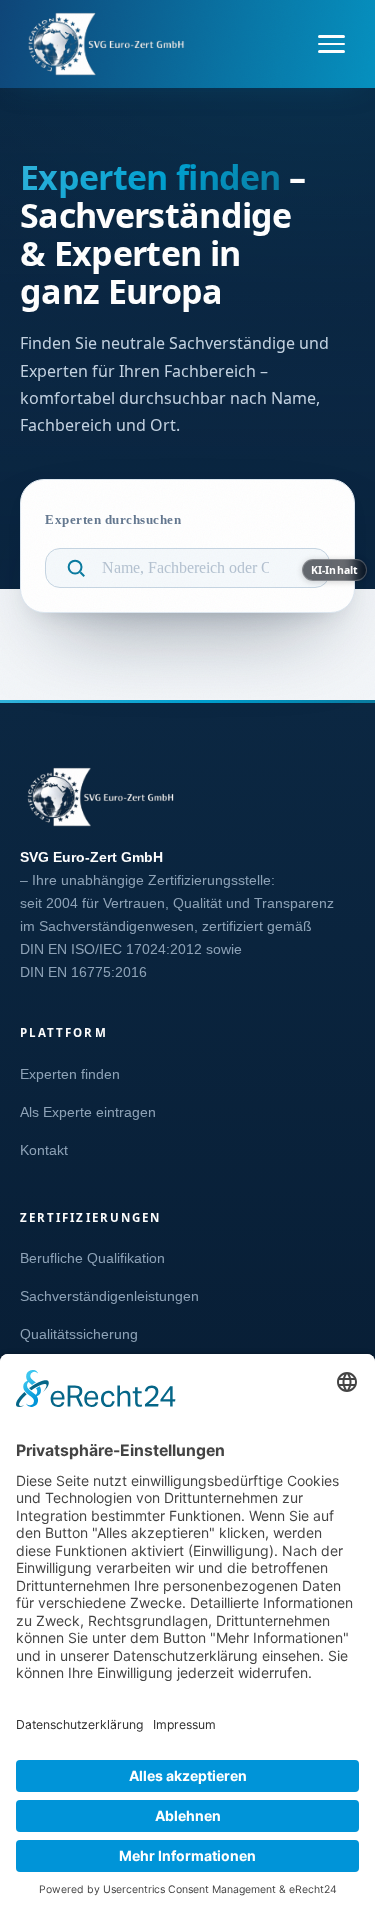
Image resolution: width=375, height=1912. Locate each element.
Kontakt (44, 1150)
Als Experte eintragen (88, 1112)
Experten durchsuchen (113, 519)
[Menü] (331, 44)
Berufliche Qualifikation (92, 1258)
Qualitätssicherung (79, 1334)
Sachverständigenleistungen (109, 1296)
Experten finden (70, 1074)
